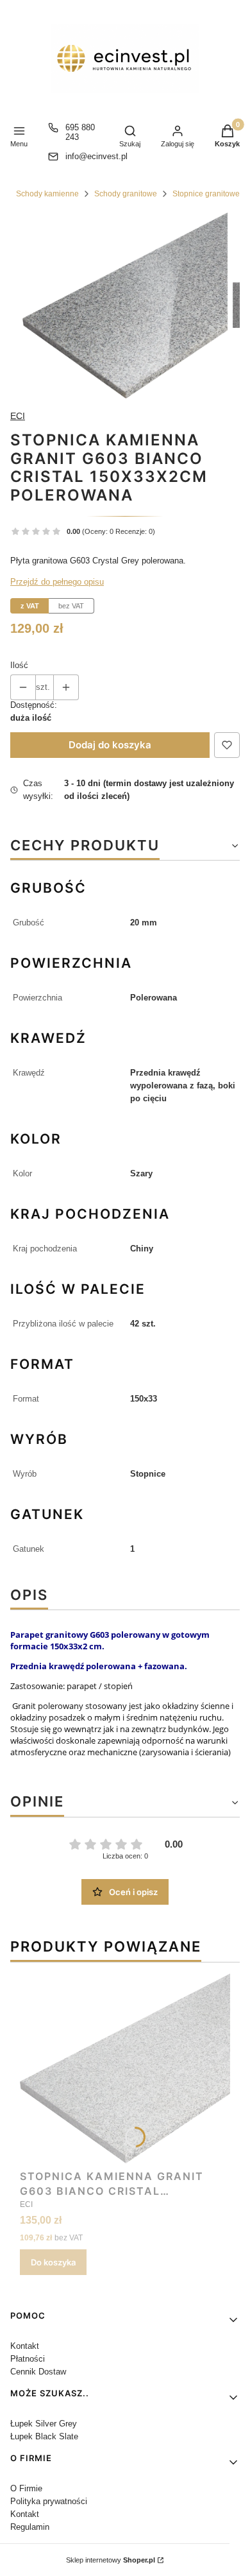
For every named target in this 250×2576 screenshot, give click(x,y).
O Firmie (26, 2488)
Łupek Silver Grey (44, 2424)
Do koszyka (53, 2262)
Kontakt (25, 2346)
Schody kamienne (47, 194)
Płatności (28, 2359)
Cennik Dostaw (38, 2372)
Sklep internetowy (111, 2560)
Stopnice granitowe (206, 194)
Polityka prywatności (49, 2501)
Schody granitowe (126, 194)
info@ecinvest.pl (96, 156)
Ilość (19, 665)
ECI (18, 416)
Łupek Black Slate (44, 2436)
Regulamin (30, 2527)
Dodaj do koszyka (110, 745)
